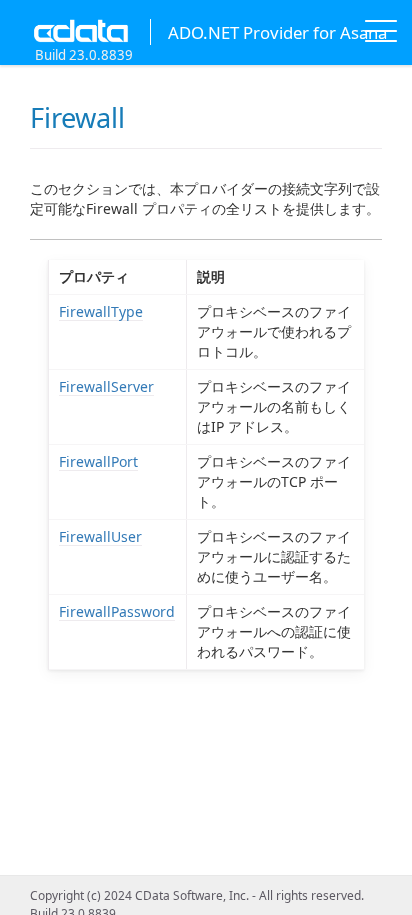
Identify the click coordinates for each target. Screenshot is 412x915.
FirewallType (101, 311)
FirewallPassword (117, 611)
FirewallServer (106, 386)
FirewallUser (100, 536)
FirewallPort (98, 461)
